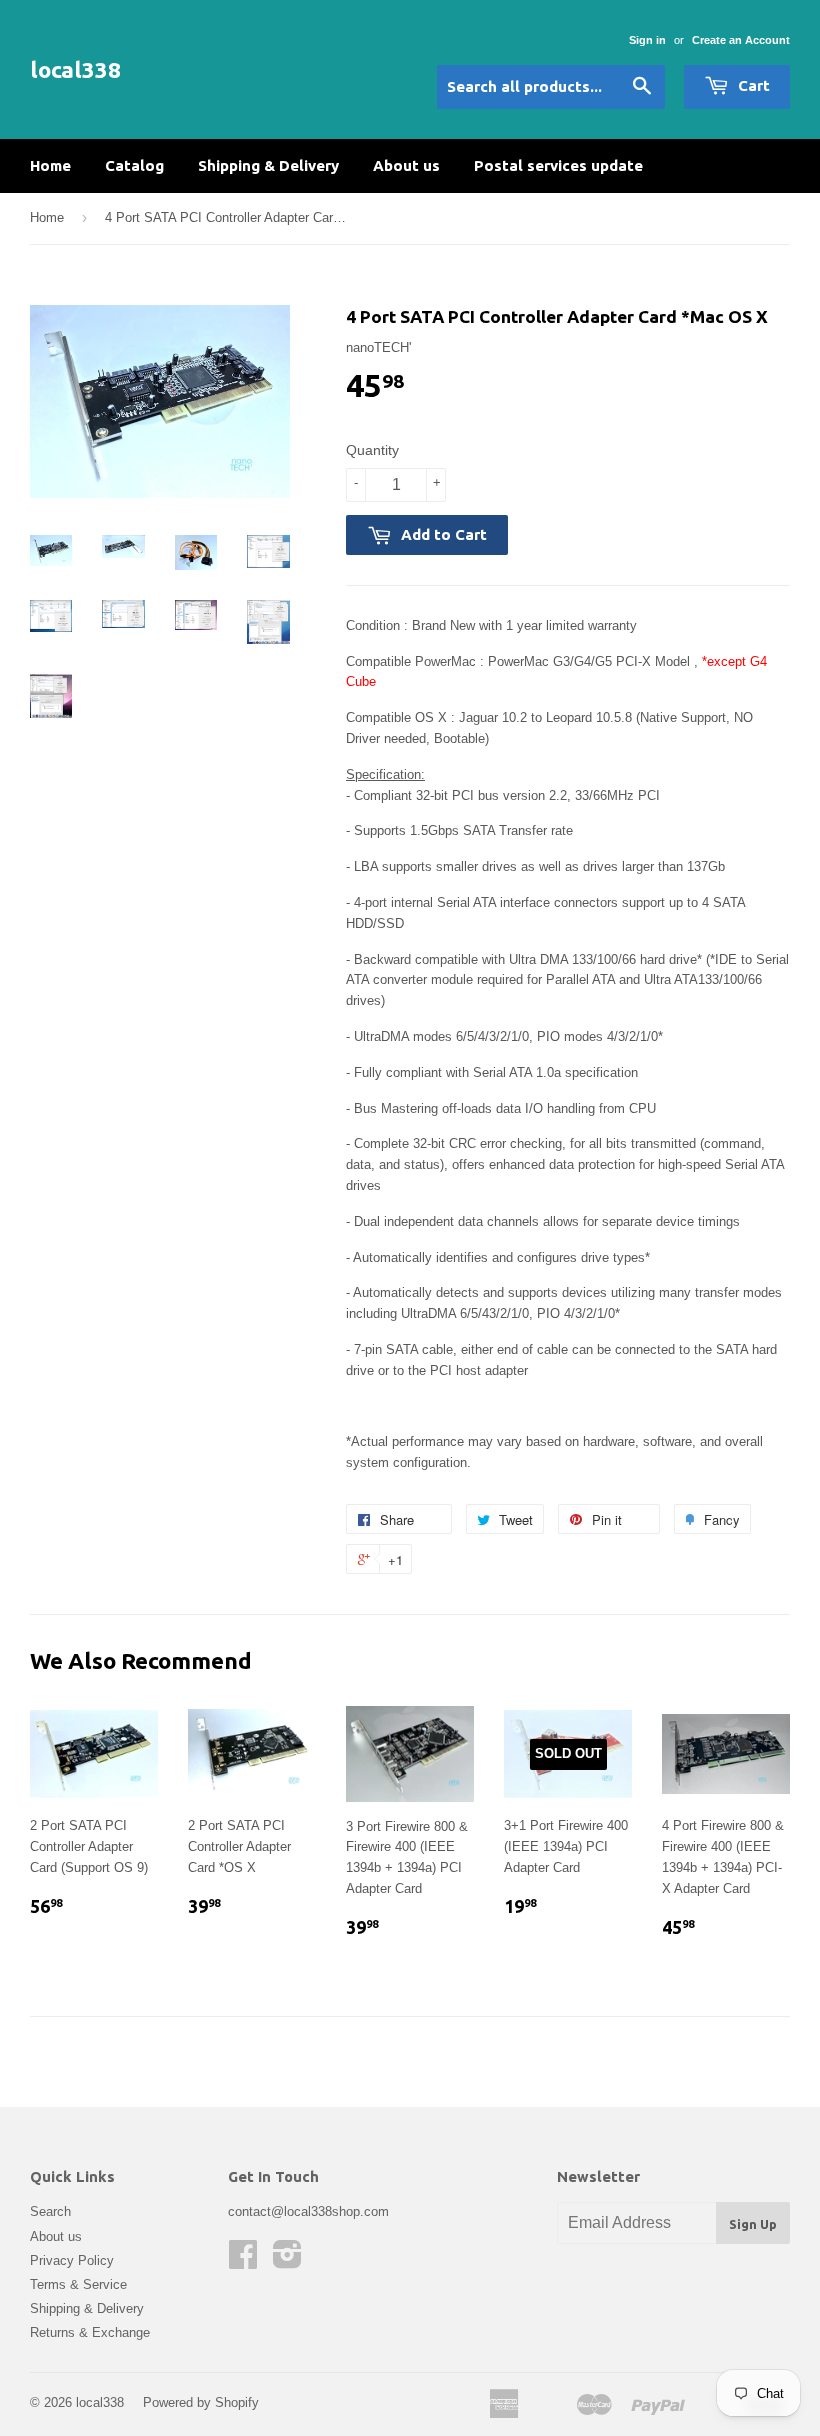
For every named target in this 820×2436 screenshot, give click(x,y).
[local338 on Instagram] (287, 2261)
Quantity (372, 450)
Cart (752, 85)
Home (50, 165)
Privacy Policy (72, 2260)
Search (50, 2211)
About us (406, 165)
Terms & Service (78, 2284)
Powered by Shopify (201, 2402)
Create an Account (741, 40)
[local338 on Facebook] (243, 2261)
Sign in (647, 40)
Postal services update (558, 165)
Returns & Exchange (90, 2332)
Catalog (134, 165)
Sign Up (753, 2224)
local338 (75, 69)
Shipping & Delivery (268, 165)
